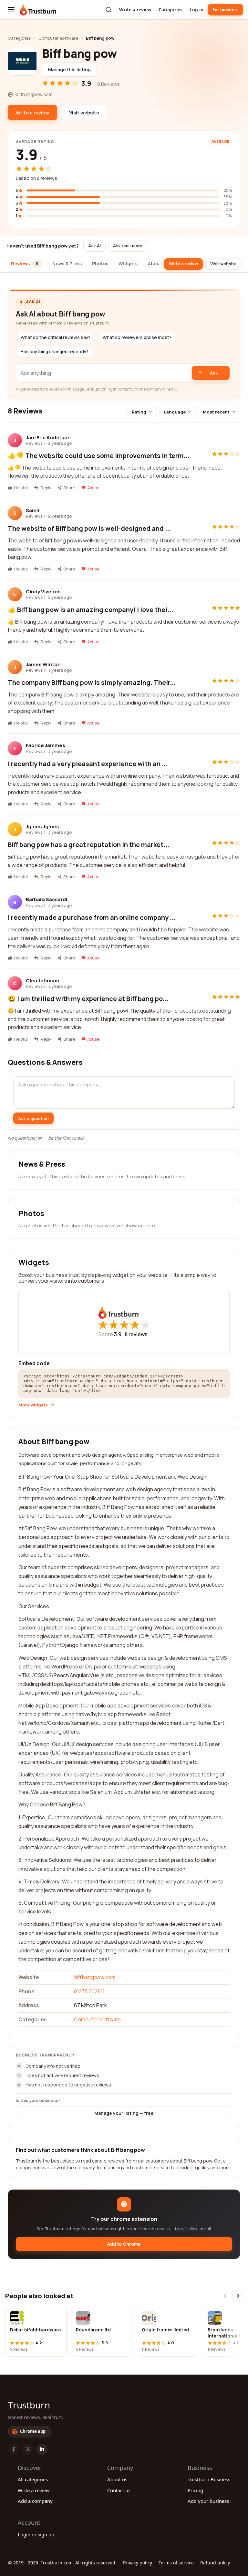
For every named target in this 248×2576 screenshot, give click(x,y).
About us (117, 2479)
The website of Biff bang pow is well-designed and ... (89, 528)
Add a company (35, 2501)
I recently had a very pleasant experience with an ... (88, 764)
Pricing (195, 2490)
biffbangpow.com (95, 1977)
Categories (170, 10)
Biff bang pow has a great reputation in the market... (88, 845)
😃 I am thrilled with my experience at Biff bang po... (88, 999)
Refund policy (215, 2563)
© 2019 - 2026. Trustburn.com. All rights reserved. (62, 2563)
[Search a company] (108, 10)
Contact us (119, 2490)
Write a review (135, 10)
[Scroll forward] (238, 2296)
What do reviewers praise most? (137, 337)
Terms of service (176, 2563)
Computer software (58, 38)
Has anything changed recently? (55, 352)
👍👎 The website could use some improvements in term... (99, 456)
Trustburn (29, 2405)
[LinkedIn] (42, 2449)
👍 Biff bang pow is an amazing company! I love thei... (90, 610)
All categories (33, 2479)
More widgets (33, 1405)
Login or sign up (36, 2534)
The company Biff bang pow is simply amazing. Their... (92, 682)
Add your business (208, 2501)
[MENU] (11, 10)
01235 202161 (89, 1991)
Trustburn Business (209, 2479)
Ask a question (33, 1118)
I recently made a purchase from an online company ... (92, 917)
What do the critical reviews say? (56, 337)
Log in (196, 10)
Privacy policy (138, 2563)
